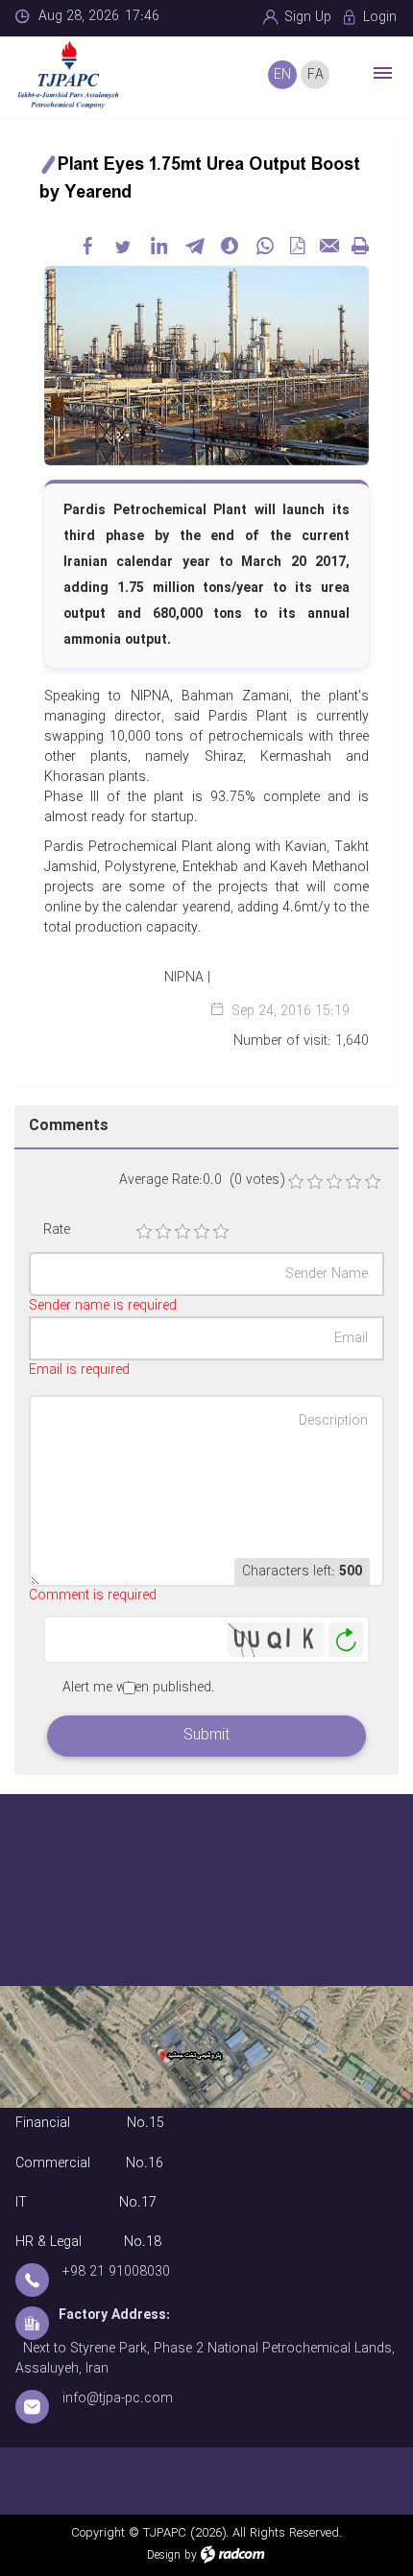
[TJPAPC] (86, 75)
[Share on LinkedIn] (158, 246)
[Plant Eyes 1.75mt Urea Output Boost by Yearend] (206, 365)
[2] (163, 1232)
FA (316, 75)
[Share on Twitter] (123, 246)
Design (164, 2555)
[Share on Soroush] (230, 246)
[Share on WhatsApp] (265, 246)
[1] (144, 1232)
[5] (221, 1232)
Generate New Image (346, 1640)
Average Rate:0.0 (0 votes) (202, 1181)
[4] (202, 1232)
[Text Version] (360, 246)
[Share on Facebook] (87, 246)
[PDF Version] (297, 246)
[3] (182, 1232)
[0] (296, 1182)
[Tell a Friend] (328, 246)
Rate (57, 1230)
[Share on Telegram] (194, 246)
